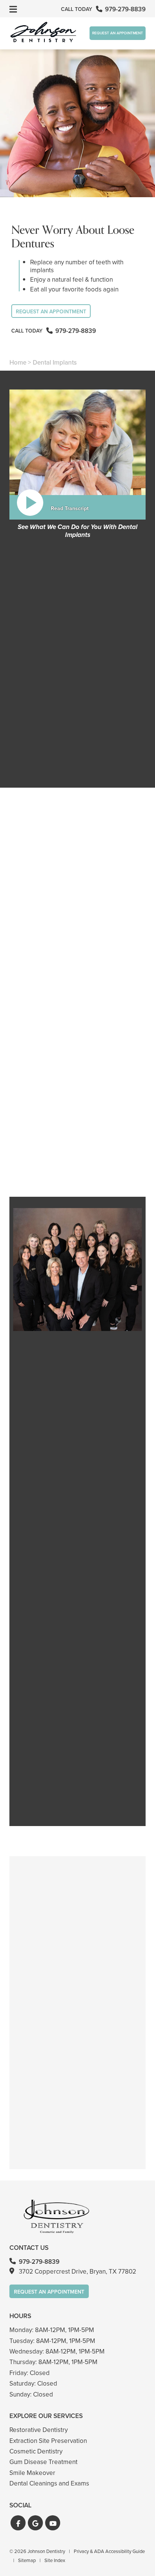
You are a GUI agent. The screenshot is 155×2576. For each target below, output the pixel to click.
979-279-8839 (54, 775)
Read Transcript (70, 508)
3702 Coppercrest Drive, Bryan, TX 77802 (77, 2271)
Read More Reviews (78, 1847)
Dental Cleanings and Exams (49, 2483)
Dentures (88, 1064)
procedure (55, 920)
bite (73, 646)
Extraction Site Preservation (48, 2441)
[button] (18, 2523)
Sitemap (27, 2560)
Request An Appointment (118, 33)
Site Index (55, 2560)
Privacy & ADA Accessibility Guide (109, 2551)
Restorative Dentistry (39, 2430)
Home (18, 362)
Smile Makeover (32, 2473)
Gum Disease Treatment (43, 2462)
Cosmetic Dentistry (36, 2451)
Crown (81, 972)
